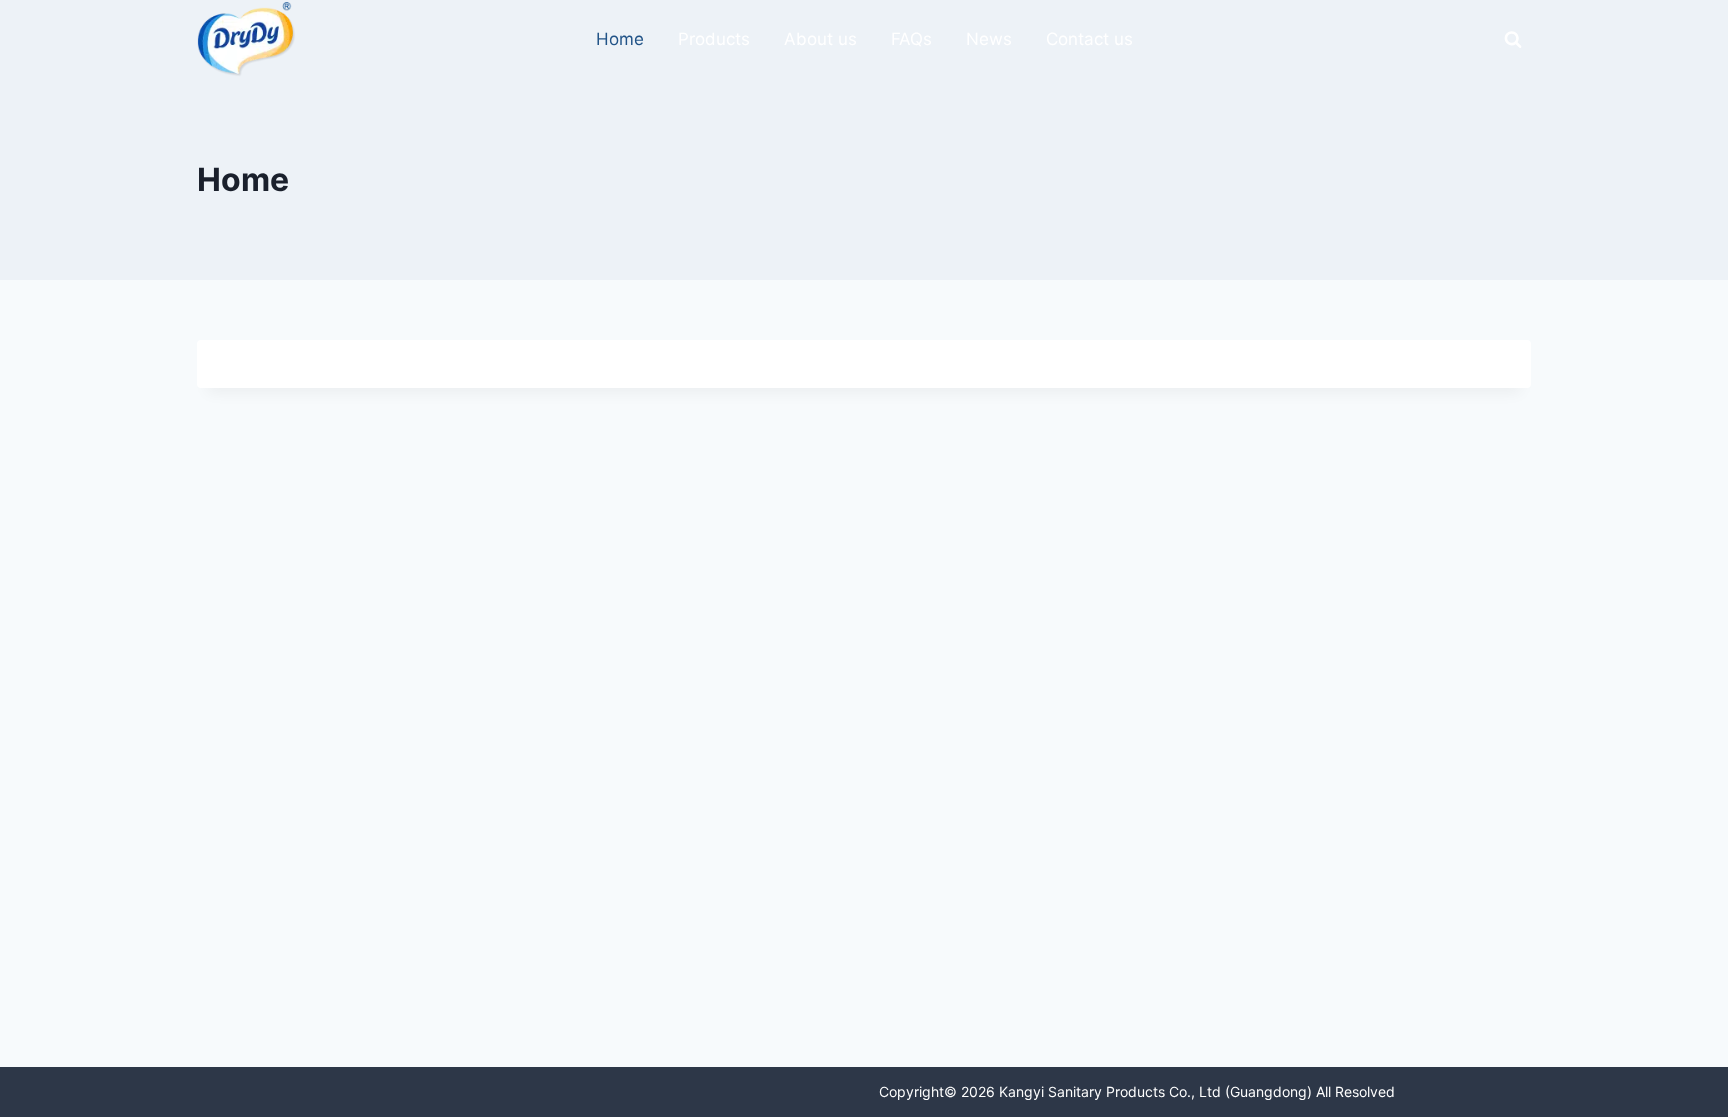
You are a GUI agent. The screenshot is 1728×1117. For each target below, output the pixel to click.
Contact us (1089, 39)
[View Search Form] (1513, 40)
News (989, 39)
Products (714, 39)
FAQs (911, 39)
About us (820, 39)
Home (620, 39)
